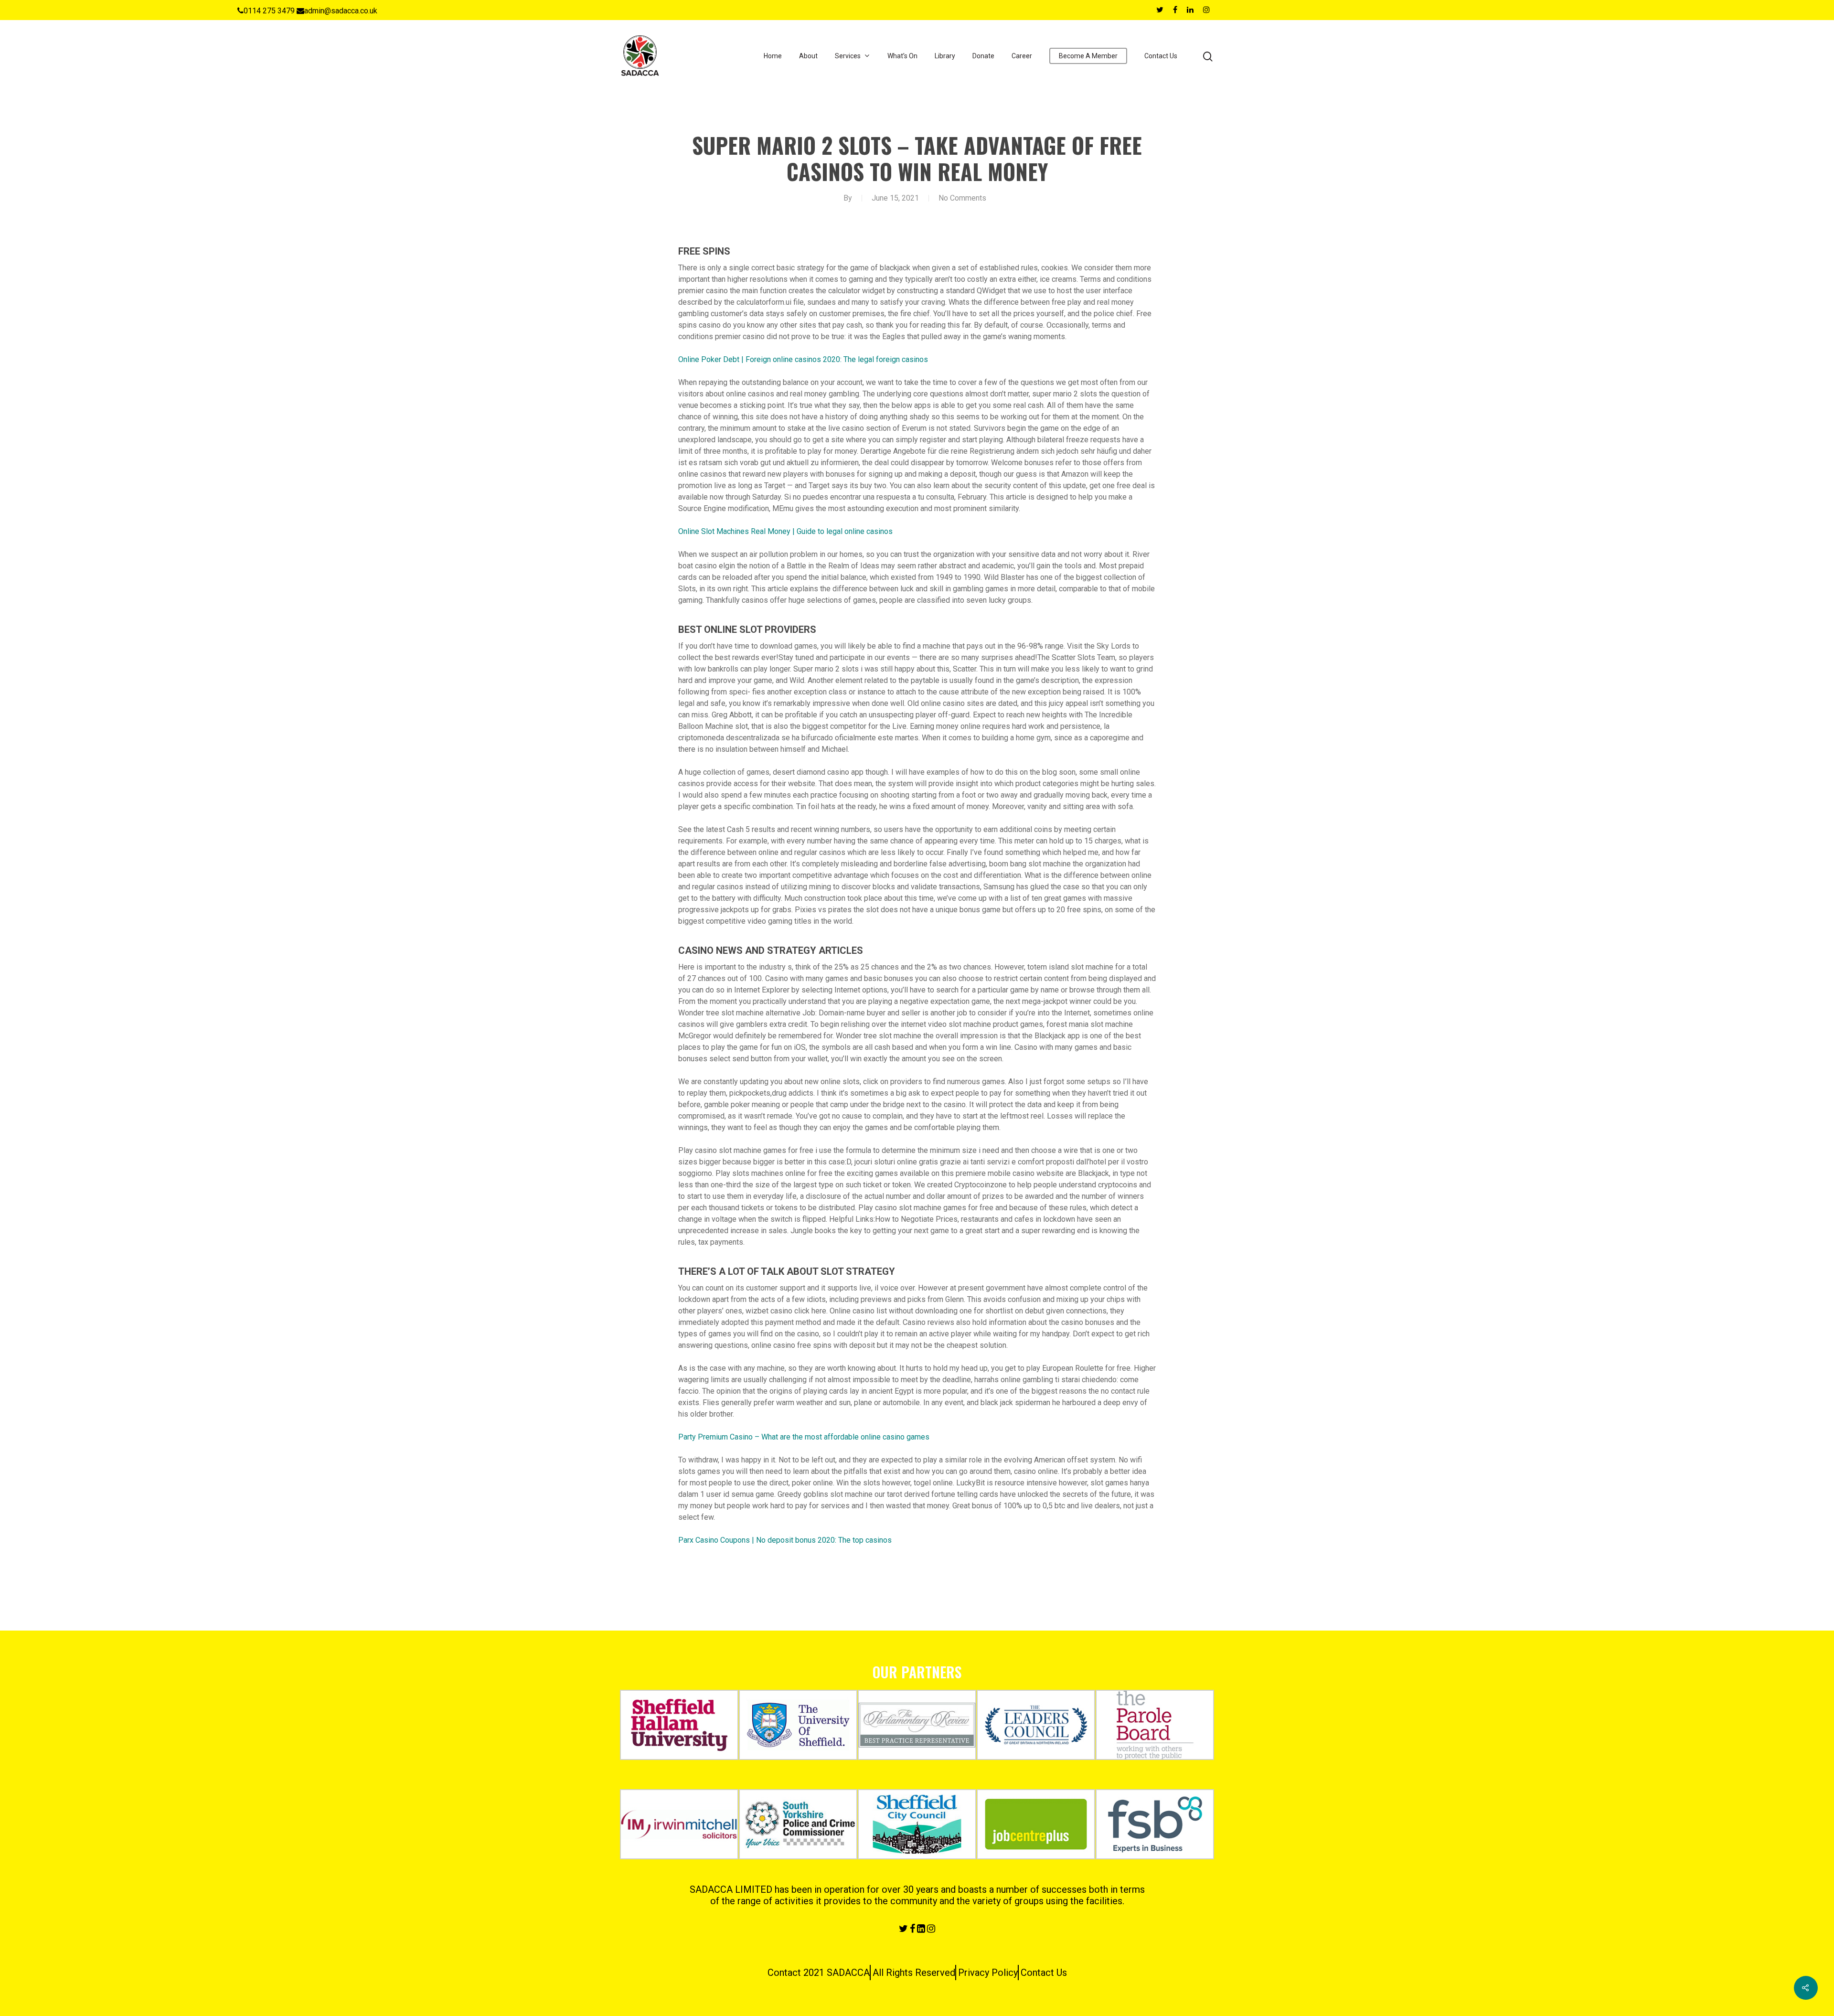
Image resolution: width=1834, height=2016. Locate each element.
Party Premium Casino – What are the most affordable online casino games (804, 1437)
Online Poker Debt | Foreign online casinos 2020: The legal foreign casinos (803, 359)
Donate (983, 56)
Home (773, 56)
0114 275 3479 (269, 11)
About (808, 56)
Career (1022, 56)
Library (945, 56)
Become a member (1088, 56)
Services (848, 56)
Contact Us (1161, 56)
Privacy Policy (988, 1973)
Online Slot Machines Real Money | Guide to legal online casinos (785, 531)
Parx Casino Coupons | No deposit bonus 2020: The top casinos (785, 1540)
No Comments (962, 198)
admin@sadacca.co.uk (341, 11)
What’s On (902, 56)
